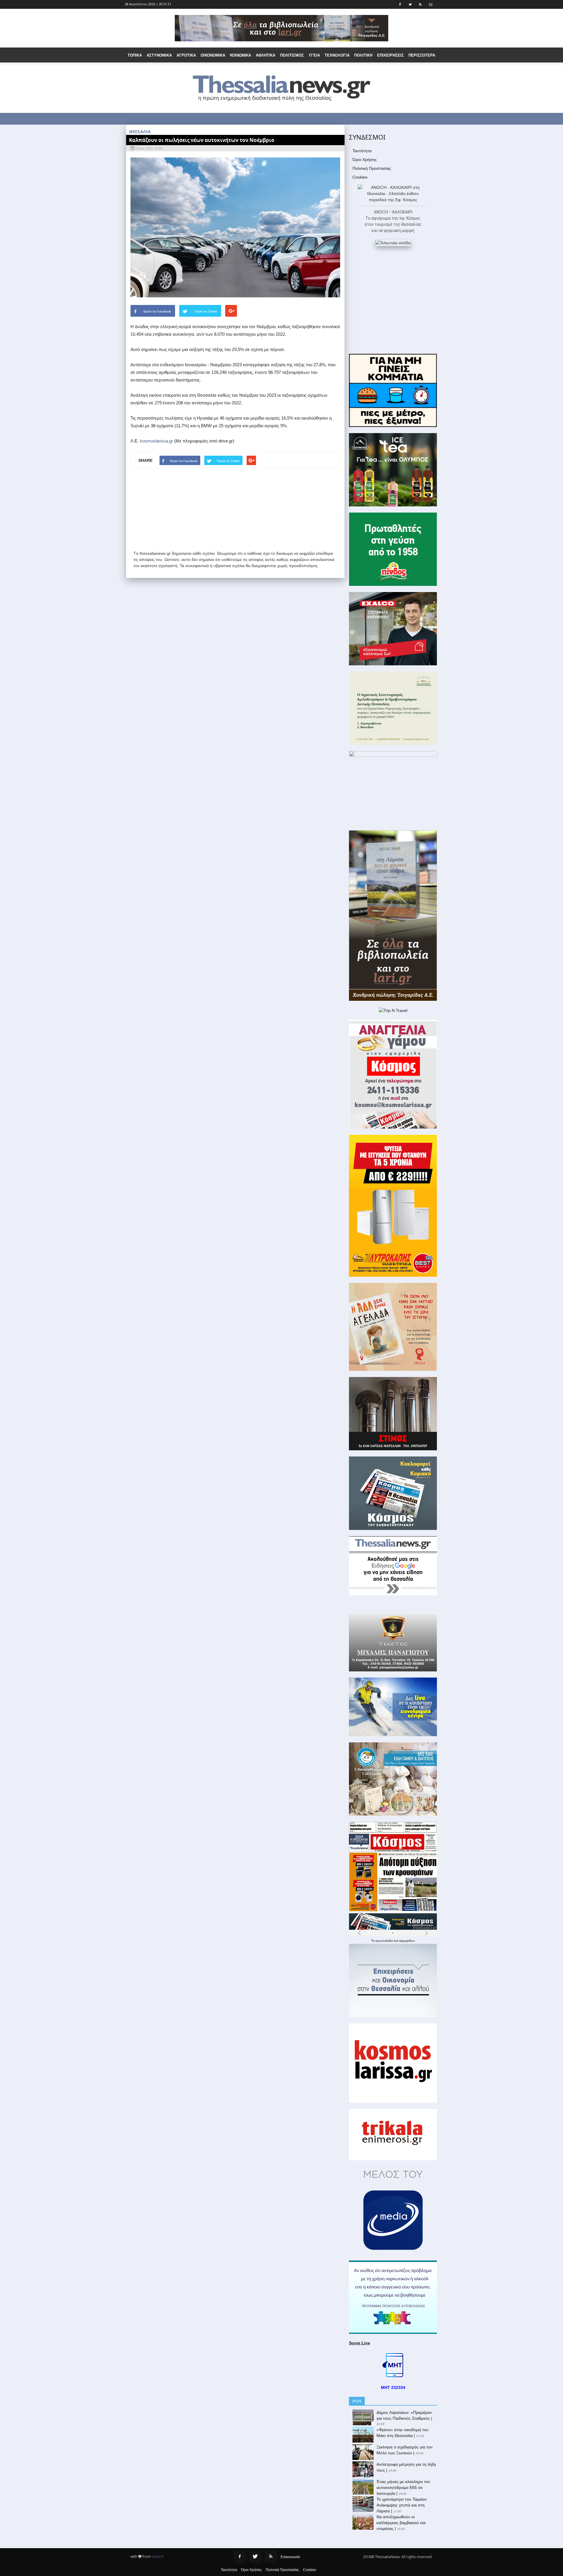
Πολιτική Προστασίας (372, 168)
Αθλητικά (266, 55)
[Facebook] (240, 2557)
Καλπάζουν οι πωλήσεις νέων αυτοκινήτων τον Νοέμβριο (202, 140)
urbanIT (158, 2557)
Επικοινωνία (290, 2557)
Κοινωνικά (240, 55)
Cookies (360, 177)
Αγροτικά (186, 55)
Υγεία (314, 55)
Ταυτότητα (362, 151)
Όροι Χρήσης (365, 160)
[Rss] (271, 2557)
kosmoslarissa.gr (156, 441)
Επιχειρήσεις (390, 55)
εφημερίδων (407, 1941)
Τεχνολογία (337, 55)
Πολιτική (363, 55)
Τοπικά (135, 55)
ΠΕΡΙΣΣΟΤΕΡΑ (422, 55)
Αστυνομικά (159, 55)
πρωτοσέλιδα (385, 1941)
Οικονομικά (213, 55)
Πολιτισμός (292, 55)
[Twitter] (255, 2557)
